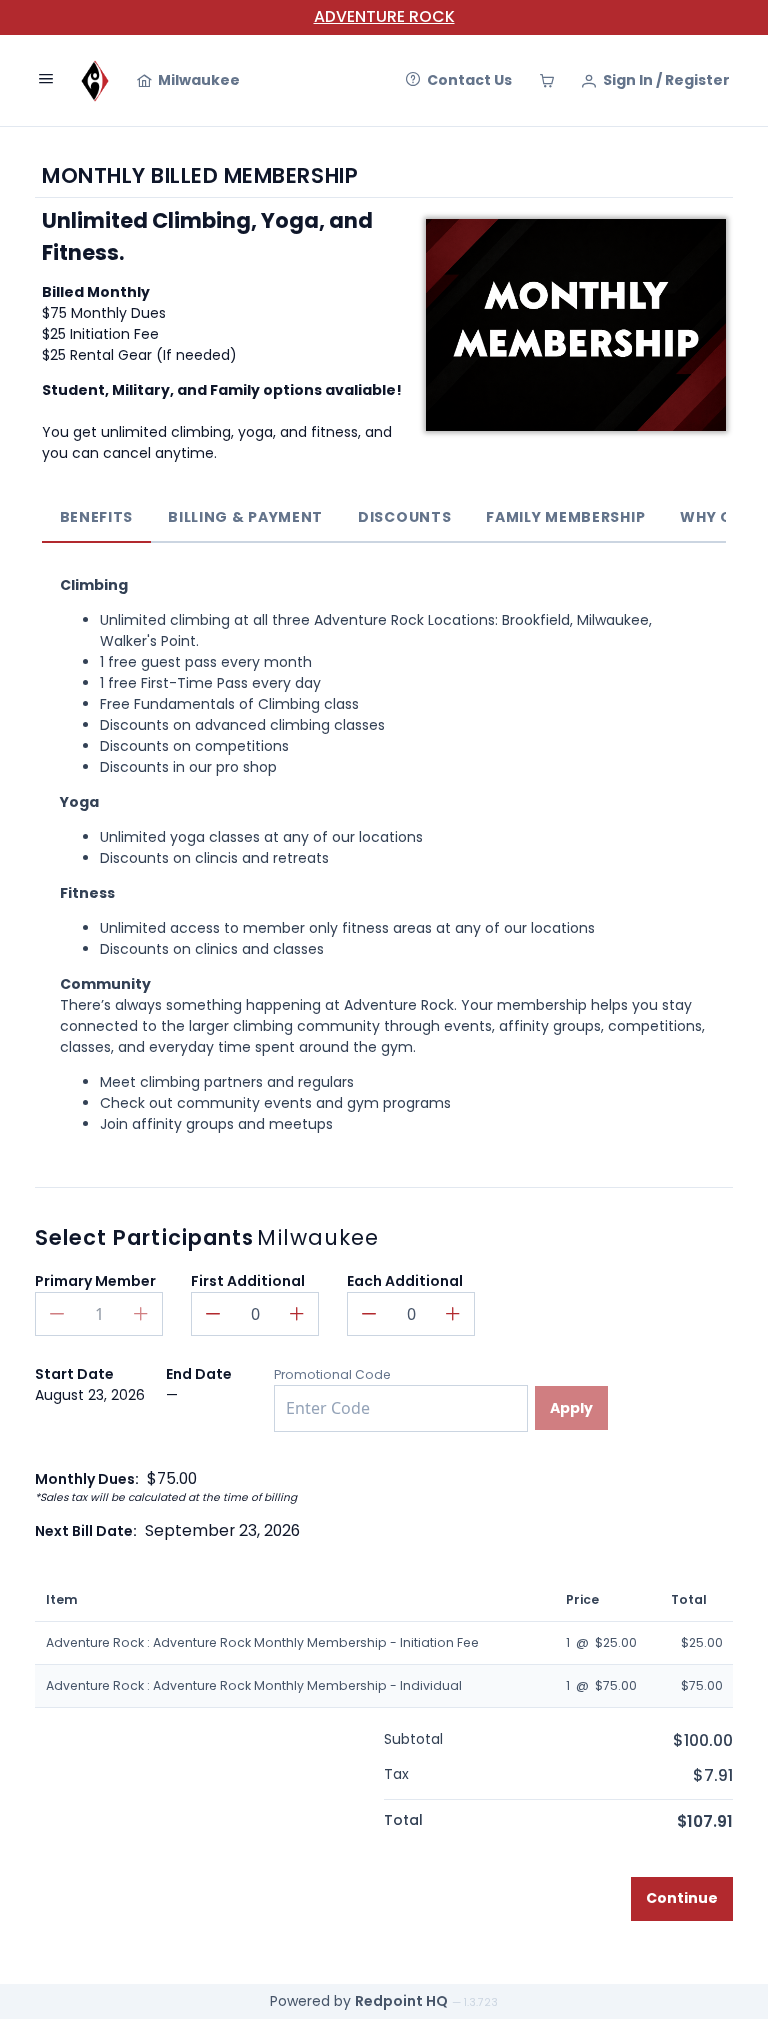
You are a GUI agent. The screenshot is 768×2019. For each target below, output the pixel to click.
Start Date (74, 1374)
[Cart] (547, 81)
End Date (199, 1374)
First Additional (248, 1281)
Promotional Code (332, 1374)
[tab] (96, 517)
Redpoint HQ (401, 2001)
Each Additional (405, 1281)
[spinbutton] (255, 1314)
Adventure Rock (384, 16)
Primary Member (95, 1281)
